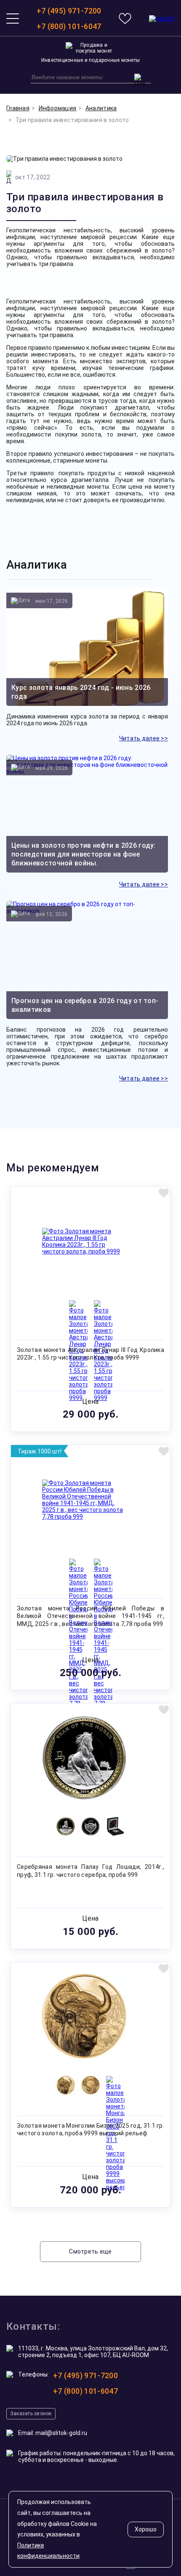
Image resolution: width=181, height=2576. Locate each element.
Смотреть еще (90, 2251)
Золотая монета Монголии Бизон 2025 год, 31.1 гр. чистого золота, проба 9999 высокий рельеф (90, 2129)
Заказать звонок (31, 2414)
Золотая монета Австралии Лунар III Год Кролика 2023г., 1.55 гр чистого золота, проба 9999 (90, 1354)
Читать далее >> (144, 738)
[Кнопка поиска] (140, 80)
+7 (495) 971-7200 (69, 11)
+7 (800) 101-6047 (69, 26)
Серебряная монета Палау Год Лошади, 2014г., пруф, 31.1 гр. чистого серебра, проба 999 (90, 1871)
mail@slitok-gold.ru (61, 2433)
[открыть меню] (13, 19)
